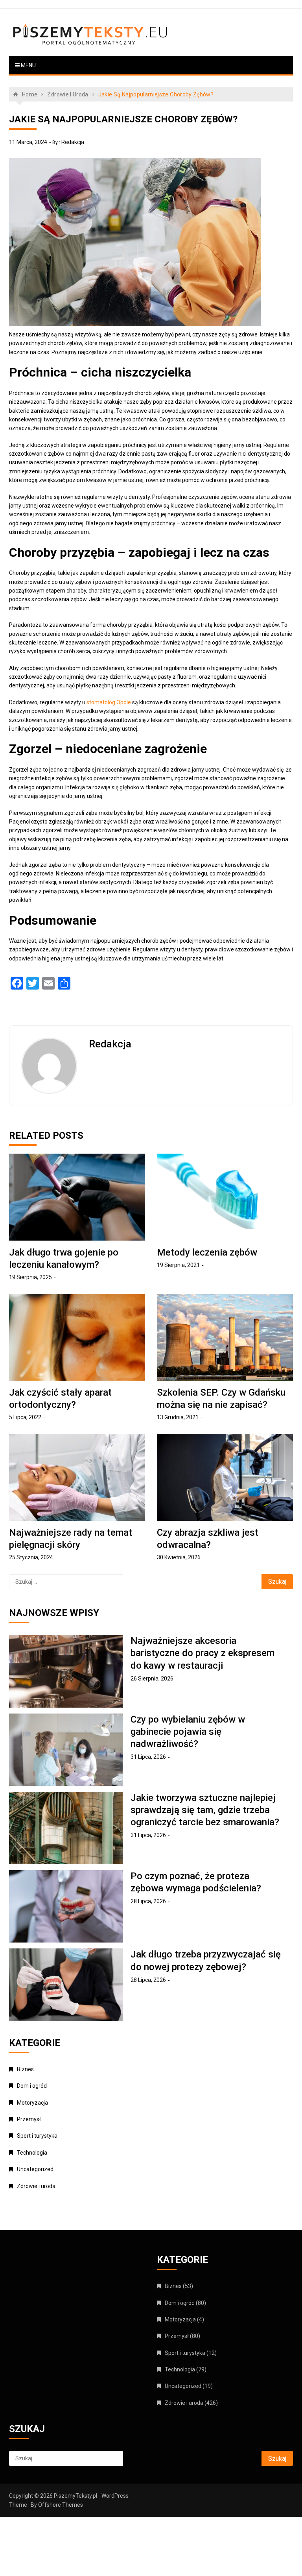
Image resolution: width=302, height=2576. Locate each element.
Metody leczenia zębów (207, 1252)
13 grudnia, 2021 (178, 1417)
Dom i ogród (32, 2086)
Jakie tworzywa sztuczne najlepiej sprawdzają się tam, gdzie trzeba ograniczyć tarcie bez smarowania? (205, 1810)
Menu (28, 65)
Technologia (32, 2153)
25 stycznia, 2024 (31, 1557)
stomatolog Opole (109, 702)
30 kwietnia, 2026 (179, 1557)
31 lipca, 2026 (148, 1757)
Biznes (25, 2069)
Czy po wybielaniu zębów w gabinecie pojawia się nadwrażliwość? (188, 1732)
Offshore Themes (61, 2505)
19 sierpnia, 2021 (178, 1265)
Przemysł (29, 2119)
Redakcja (73, 142)
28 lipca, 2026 (148, 1901)
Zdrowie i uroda (36, 2186)
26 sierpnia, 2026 (152, 1679)
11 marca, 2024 (28, 142)
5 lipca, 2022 (25, 1417)
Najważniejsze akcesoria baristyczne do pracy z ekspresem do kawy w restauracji (203, 1653)
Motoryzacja (32, 2103)
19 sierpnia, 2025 (30, 1277)
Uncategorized (35, 2169)
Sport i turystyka (37, 2136)
